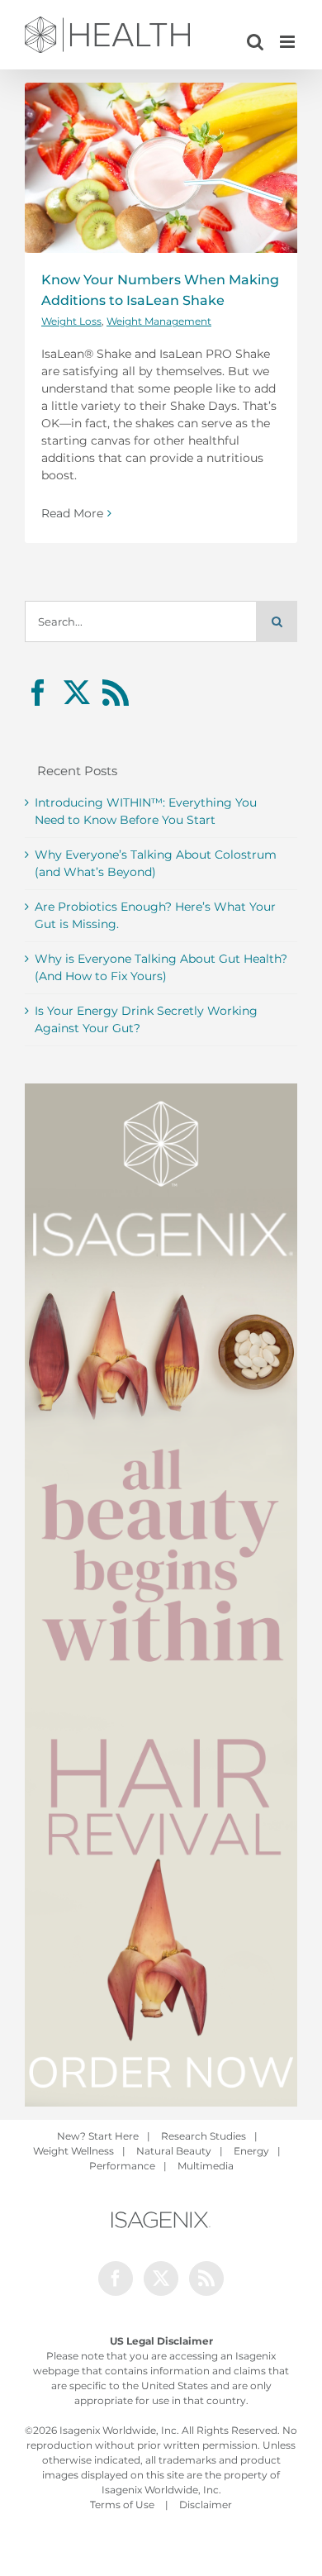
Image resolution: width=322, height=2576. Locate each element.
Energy (251, 2151)
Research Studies (204, 2136)
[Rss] (116, 693)
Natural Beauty (174, 2151)
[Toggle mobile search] (255, 42)
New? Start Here (98, 2136)
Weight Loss (71, 321)
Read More (72, 513)
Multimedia (206, 2166)
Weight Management (159, 321)
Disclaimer (206, 2505)
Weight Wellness (73, 2151)
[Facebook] (38, 693)
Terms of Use (122, 2505)
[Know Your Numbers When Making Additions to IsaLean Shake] (161, 168)
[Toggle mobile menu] (289, 42)
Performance (122, 2166)
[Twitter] (77, 693)
